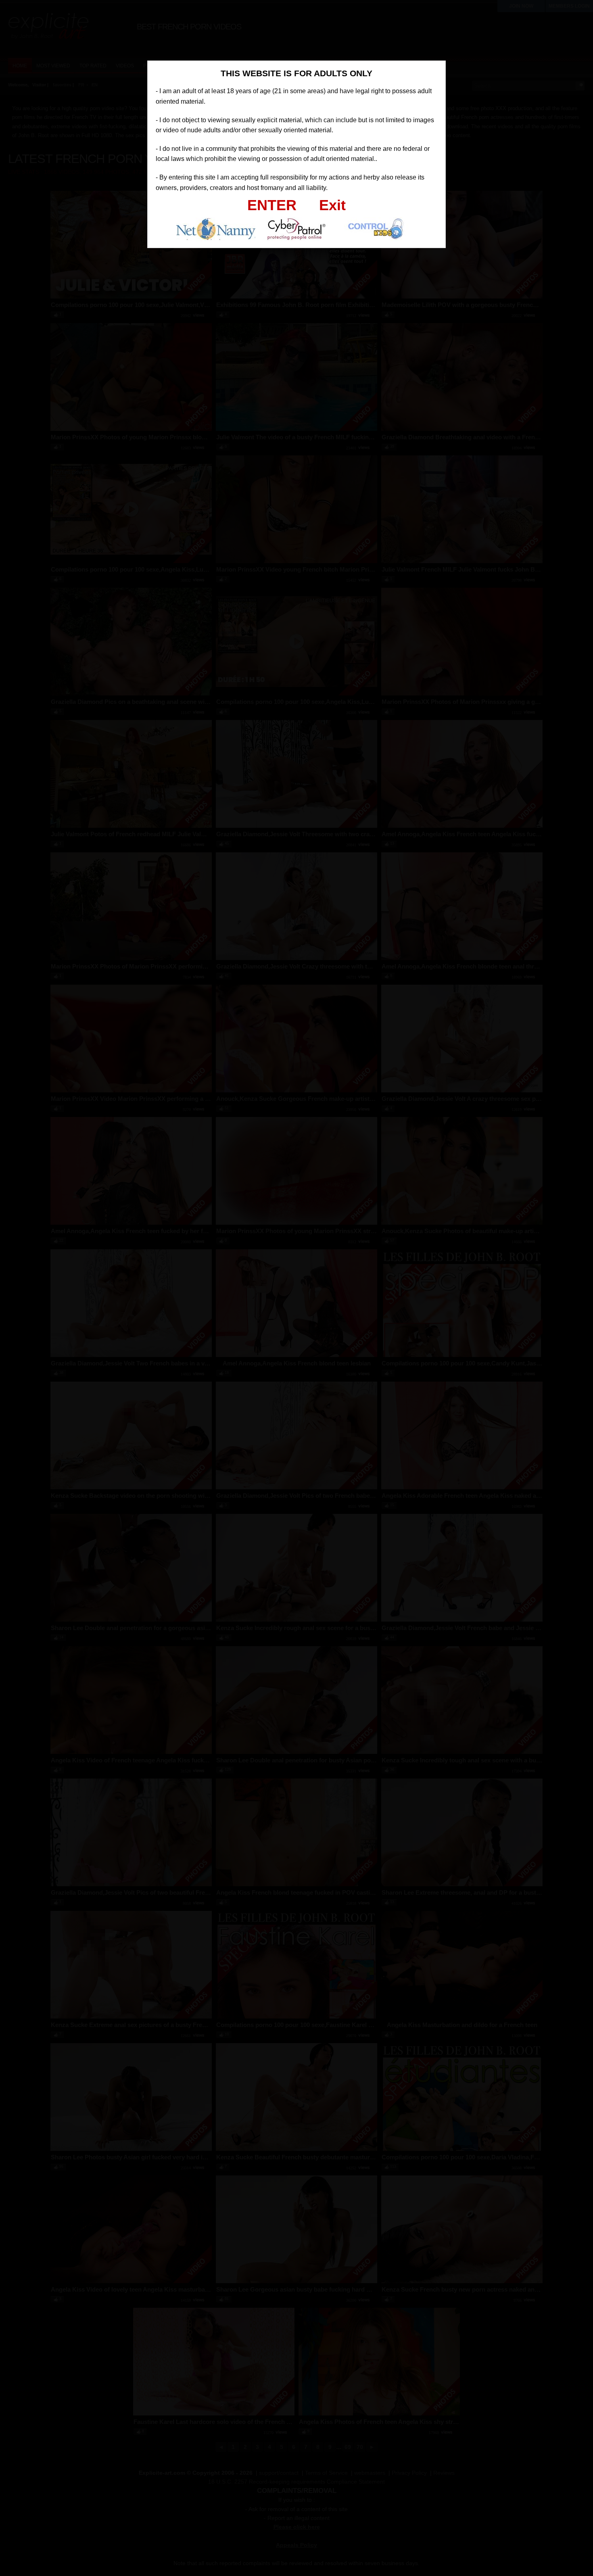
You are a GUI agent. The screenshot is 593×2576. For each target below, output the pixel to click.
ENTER (272, 205)
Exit (332, 205)
